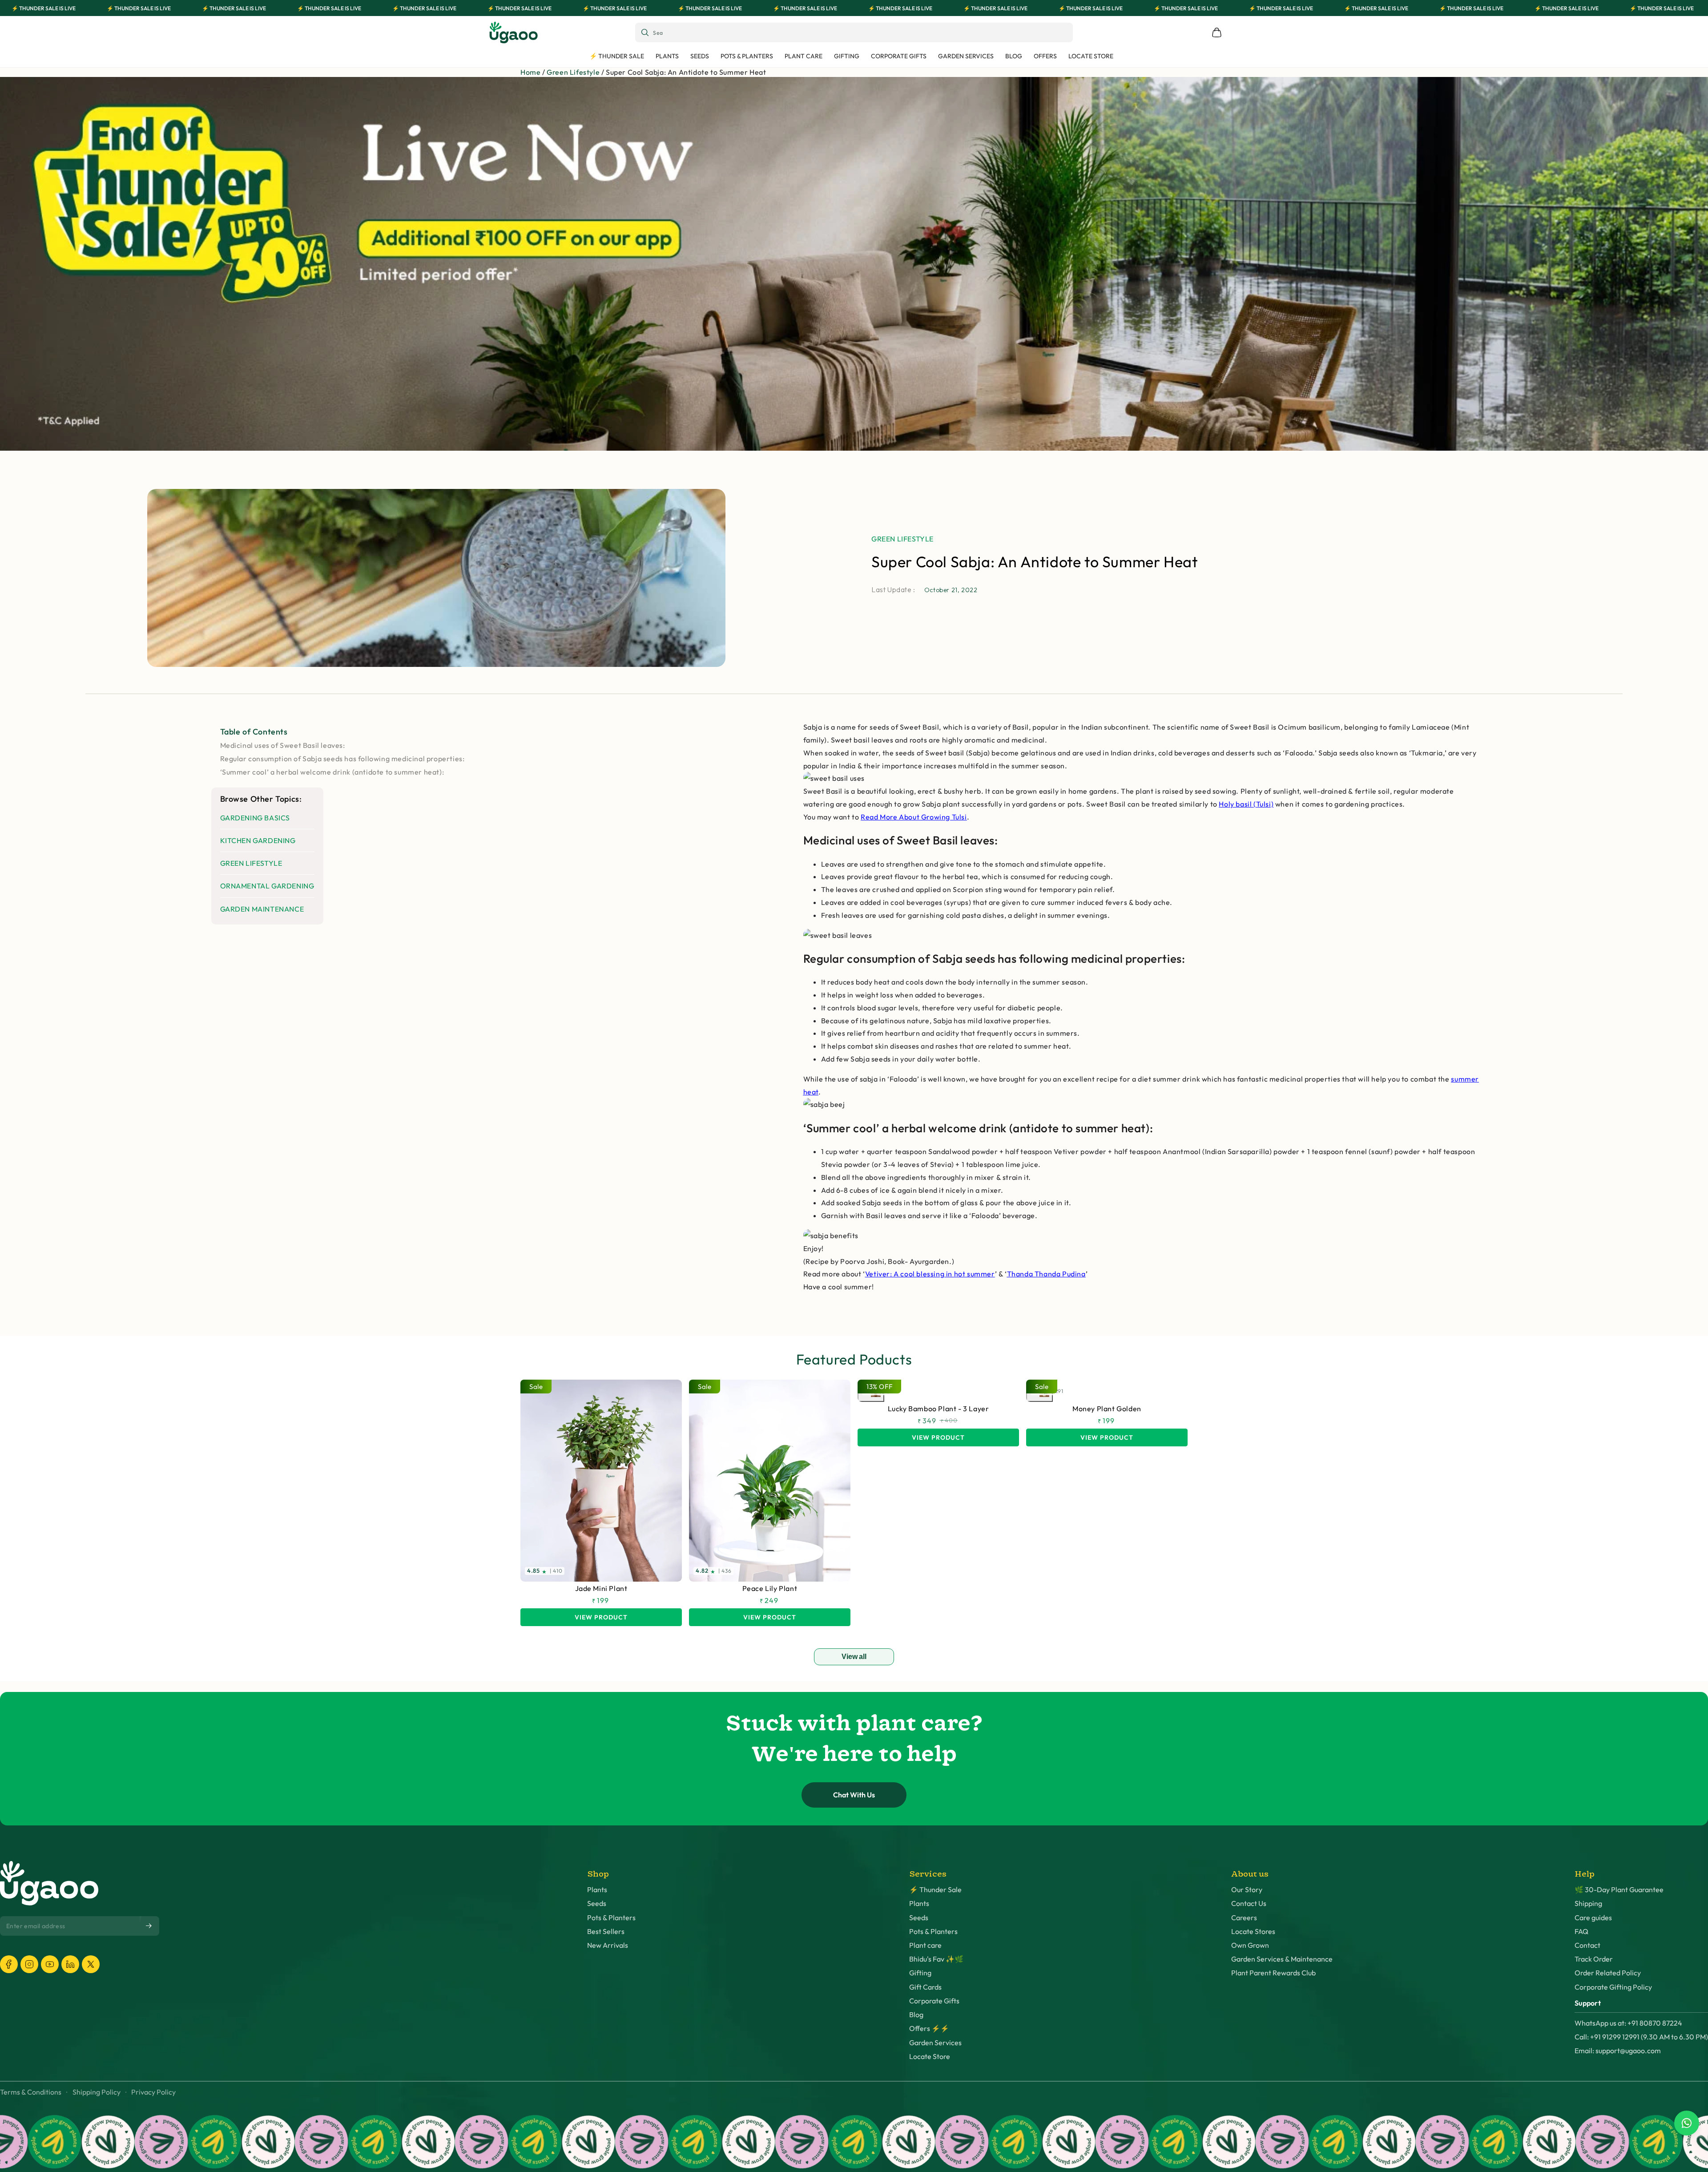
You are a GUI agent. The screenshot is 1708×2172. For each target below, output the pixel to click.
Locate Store (930, 2057)
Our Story (1247, 1890)
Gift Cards (925, 1987)
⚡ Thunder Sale (935, 1890)
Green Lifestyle (573, 72)
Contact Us (1249, 1904)
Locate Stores (1253, 1932)
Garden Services (935, 2043)
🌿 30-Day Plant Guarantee (1619, 1890)
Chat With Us (854, 1795)
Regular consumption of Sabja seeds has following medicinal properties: (342, 759)
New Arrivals (608, 1945)
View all (854, 1657)
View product (601, 1617)
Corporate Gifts (934, 2001)
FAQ (1581, 1932)
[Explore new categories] (854, 264)
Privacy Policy (153, 2092)
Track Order (1594, 1959)
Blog (916, 2015)
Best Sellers (606, 1932)
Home (530, 72)
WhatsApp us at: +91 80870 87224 (1628, 2023)
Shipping (1588, 1904)
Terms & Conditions (31, 2092)
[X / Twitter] (91, 1964)
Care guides (1593, 1918)
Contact (1587, 1945)
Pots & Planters (611, 1918)
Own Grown (1250, 1945)
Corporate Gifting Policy (1613, 1987)
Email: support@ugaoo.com (1618, 2051)
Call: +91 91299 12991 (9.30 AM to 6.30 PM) (1641, 2037)
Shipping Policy (97, 2092)
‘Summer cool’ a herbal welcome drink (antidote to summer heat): (332, 772)
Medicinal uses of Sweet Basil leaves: (283, 745)
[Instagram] (29, 1964)
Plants (597, 1890)
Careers (1244, 1918)
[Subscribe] (149, 1926)
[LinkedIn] (70, 1964)
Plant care (925, 1945)
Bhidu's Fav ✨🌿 (936, 1959)
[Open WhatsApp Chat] (1687, 2123)
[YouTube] (50, 1964)
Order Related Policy (1608, 1973)
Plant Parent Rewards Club (1273, 1973)
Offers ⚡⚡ (929, 2029)
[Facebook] (9, 1964)
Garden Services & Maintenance (1282, 1959)
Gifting (920, 1973)
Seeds (597, 1904)
